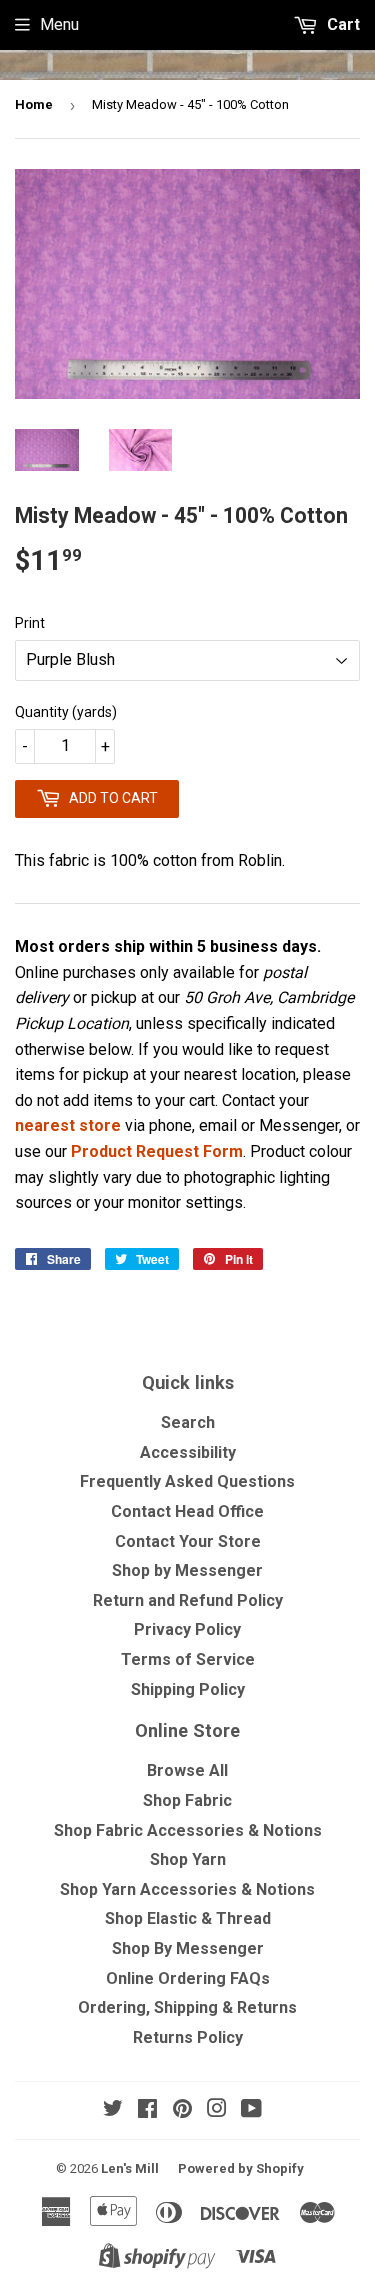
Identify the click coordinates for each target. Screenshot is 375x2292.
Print (30, 623)
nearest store (68, 1125)
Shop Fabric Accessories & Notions (188, 1830)
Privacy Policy (187, 1629)
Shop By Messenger (188, 1948)
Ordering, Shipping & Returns (187, 2007)
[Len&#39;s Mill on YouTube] (251, 2110)
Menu (59, 24)
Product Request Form (157, 1151)
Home (34, 104)
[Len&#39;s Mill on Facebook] (147, 2110)
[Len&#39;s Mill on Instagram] (217, 2110)
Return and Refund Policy (188, 1600)
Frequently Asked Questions (187, 1481)
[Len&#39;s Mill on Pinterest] (182, 2110)
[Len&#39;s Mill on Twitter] (113, 2110)
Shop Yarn (188, 1859)
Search (188, 1422)
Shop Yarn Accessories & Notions (187, 1889)
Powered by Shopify (241, 2168)
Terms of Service (188, 1659)
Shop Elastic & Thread (188, 1918)
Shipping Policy (188, 1689)
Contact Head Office (187, 1511)
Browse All (187, 1770)
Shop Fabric (187, 1800)
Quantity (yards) (66, 712)
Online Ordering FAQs (188, 1978)
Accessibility (188, 1452)
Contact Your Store (188, 1541)
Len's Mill (130, 2168)
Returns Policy (188, 2037)
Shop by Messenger (187, 1570)
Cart (341, 24)
